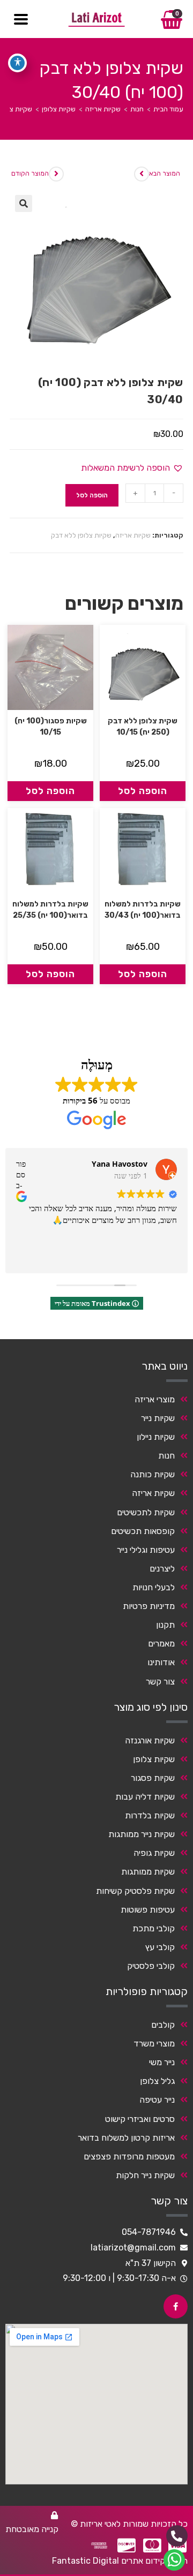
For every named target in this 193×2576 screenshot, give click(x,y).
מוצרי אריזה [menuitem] (155, 1399)
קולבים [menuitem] (163, 2025)
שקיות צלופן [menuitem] (154, 1759)
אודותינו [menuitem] (161, 1662)
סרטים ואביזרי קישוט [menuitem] (140, 2119)
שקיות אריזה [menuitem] (153, 1493)
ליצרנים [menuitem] (162, 1569)
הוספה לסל (92, 495)
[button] (24, 203)
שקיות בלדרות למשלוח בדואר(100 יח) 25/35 (50, 910)
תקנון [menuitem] (165, 1625)
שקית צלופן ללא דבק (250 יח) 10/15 (143, 727)
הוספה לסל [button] (143, 791)
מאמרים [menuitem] (161, 1644)
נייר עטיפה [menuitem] (157, 2100)
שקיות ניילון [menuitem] (156, 1437)
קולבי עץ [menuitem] (160, 1947)
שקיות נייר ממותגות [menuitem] (142, 1834)
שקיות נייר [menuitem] (158, 1418)
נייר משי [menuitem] (162, 2062)
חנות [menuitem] (166, 1456)
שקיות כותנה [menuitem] (153, 1474)
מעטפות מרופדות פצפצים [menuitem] (129, 2156)
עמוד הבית (168, 109)
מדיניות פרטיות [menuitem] (149, 1606)
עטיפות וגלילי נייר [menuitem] (146, 1550)
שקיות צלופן (59, 109)
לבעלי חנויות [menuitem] (154, 1587)
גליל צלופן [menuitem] (157, 2081)
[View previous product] (56, 174)
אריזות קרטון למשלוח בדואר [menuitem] (126, 2138)
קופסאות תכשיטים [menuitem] (143, 1531)
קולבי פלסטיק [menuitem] (151, 1966)
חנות (137, 109)
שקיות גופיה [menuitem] (154, 1853)
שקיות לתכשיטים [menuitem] (146, 1512)
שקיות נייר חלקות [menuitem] (145, 2175)
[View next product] (142, 174)
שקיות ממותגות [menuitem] (148, 1872)
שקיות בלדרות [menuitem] (150, 1815)
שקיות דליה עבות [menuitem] (145, 1797)
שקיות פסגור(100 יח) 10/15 (51, 727)
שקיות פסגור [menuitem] (153, 1778)
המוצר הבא (165, 173)
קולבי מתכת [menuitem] (154, 1928)
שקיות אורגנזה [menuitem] (150, 1740)
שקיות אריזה (103, 109)
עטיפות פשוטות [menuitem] (148, 1910)
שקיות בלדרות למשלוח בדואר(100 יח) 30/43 (143, 910)
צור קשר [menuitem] (160, 1682)
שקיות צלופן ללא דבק (81, 535)
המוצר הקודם (30, 173)
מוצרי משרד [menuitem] (154, 2044)
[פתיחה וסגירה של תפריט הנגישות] (17, 63)
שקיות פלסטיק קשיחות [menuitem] (135, 1891)
